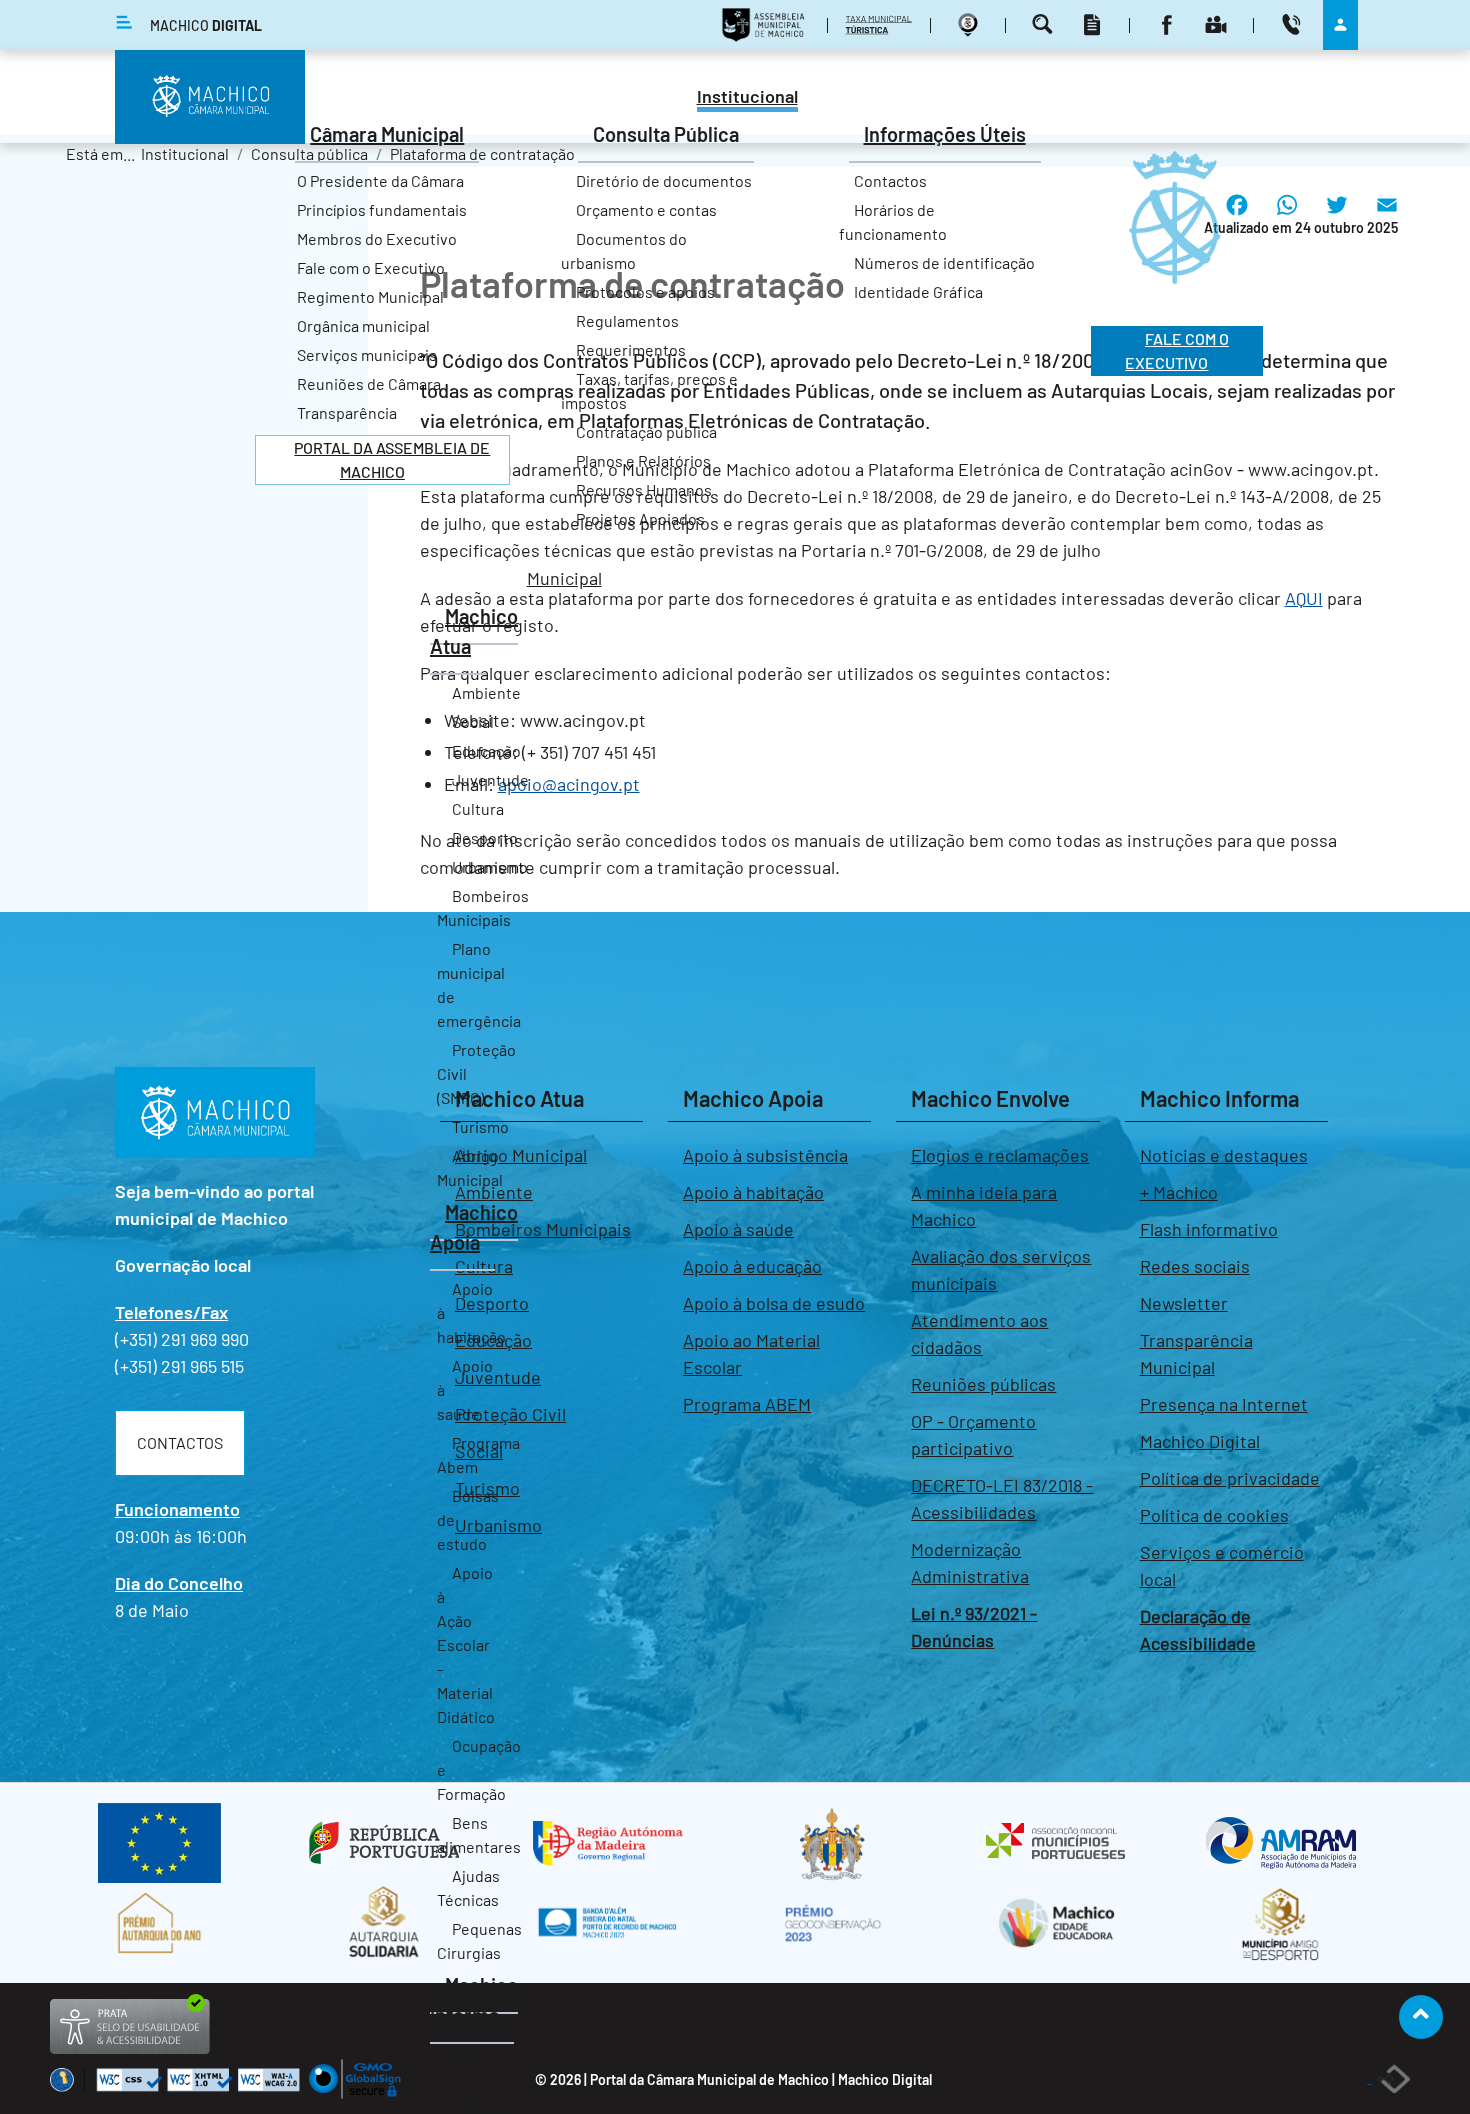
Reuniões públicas (983, 1384)
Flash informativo (1209, 1229)
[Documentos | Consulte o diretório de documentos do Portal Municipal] (1094, 24)
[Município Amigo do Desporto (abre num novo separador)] (1280, 1923)
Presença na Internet (1224, 1404)
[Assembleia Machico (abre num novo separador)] (766, 24)
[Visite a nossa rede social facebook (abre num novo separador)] (1169, 24)
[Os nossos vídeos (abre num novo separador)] (1218, 24)
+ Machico (1179, 1192)
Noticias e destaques (1224, 1155)
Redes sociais (1195, 1266)
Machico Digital (1200, 1441)
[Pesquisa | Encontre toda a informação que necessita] (1045, 24)
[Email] (1387, 220)
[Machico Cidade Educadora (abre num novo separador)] (1056, 1923)
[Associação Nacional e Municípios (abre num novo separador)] (1056, 1843)
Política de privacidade (1230, 1478)
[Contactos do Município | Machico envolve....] (1293, 24)
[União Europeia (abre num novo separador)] (159, 1843)
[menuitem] (747, 98)
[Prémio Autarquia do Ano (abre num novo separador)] (159, 1923)
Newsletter (1184, 1303)
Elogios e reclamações (1000, 1155)
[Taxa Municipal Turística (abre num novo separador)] (881, 24)
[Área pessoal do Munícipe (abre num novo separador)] (1340, 24)
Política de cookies (1214, 1515)
